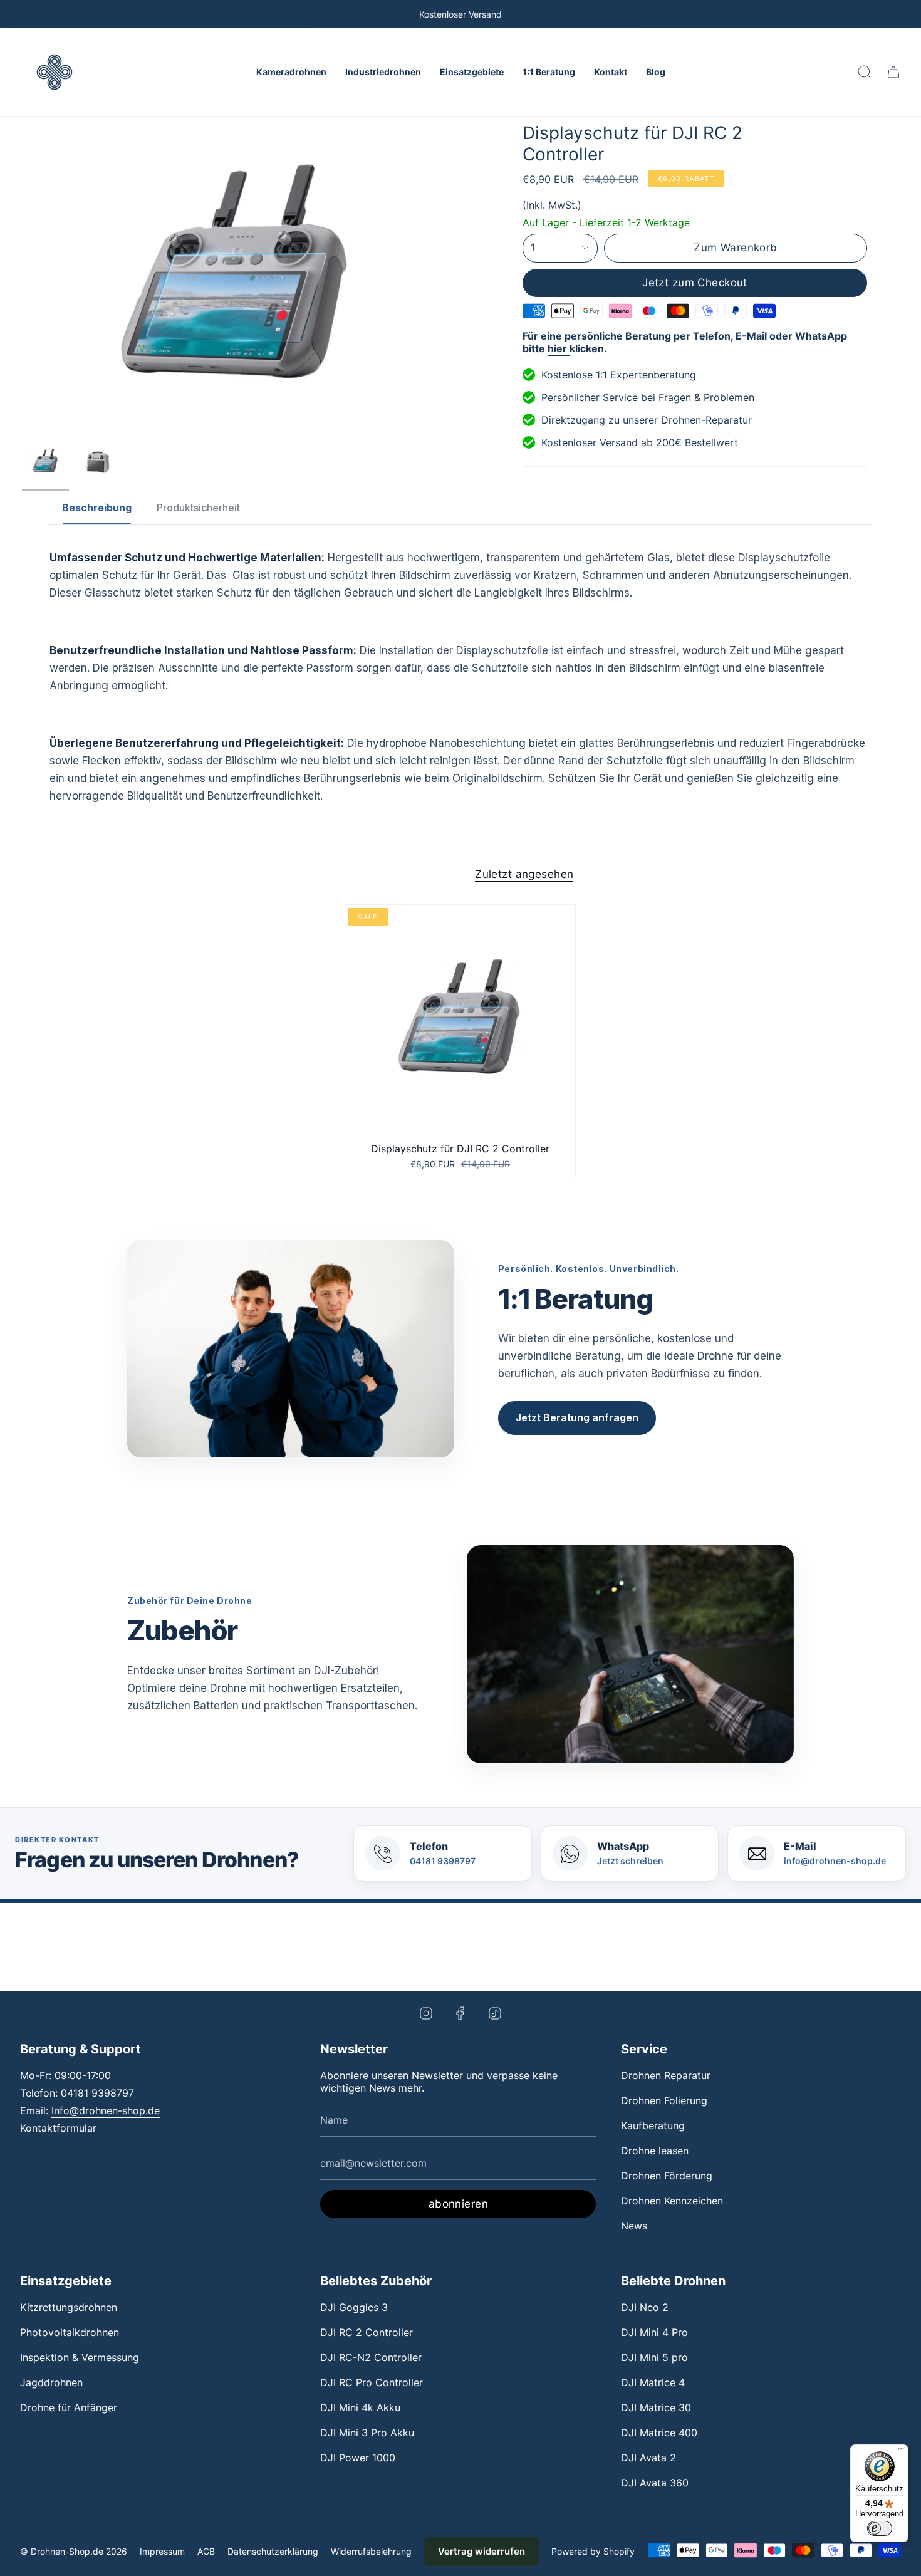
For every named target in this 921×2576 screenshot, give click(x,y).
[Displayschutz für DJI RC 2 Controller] (460, 1020)
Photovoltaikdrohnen (70, 2332)
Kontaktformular (58, 2128)
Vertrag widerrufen (481, 2551)
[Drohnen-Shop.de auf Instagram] (426, 2012)
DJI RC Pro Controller (372, 2382)
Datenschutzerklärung (273, 2551)
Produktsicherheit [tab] (198, 508)
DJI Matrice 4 (653, 2382)
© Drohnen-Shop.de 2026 (74, 2551)
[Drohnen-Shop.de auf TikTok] (495, 2012)
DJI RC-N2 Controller (371, 2357)
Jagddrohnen (51, 2382)
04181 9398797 (97, 2093)
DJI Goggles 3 (354, 2307)
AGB (206, 2551)
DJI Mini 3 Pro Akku (367, 2433)
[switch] (880, 2528)
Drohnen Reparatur (666, 2075)
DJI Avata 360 (655, 2483)
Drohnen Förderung (667, 2176)
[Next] (909, 14)
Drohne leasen (655, 2151)
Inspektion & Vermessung (80, 2357)
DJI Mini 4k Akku (360, 2407)
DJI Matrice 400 (659, 2433)
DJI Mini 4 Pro (654, 2332)
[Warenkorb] (893, 72)
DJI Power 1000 (358, 2458)
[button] (291, 72)
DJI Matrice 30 (656, 2407)
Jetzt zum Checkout (695, 283)
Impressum (162, 2551)
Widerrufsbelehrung (371, 2551)
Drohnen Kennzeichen (672, 2201)
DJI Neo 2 (645, 2307)
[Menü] (901, 2452)
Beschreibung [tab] (97, 508)
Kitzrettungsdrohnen (69, 2307)
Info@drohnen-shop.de (106, 2110)
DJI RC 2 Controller (367, 2332)
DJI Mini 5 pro (654, 2357)
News (634, 2226)
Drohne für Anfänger (69, 2407)
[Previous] (12, 14)
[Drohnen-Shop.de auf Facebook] (460, 2012)
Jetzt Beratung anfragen (577, 1417)
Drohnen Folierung (664, 2100)
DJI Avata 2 (648, 2458)
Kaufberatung (653, 2125)
